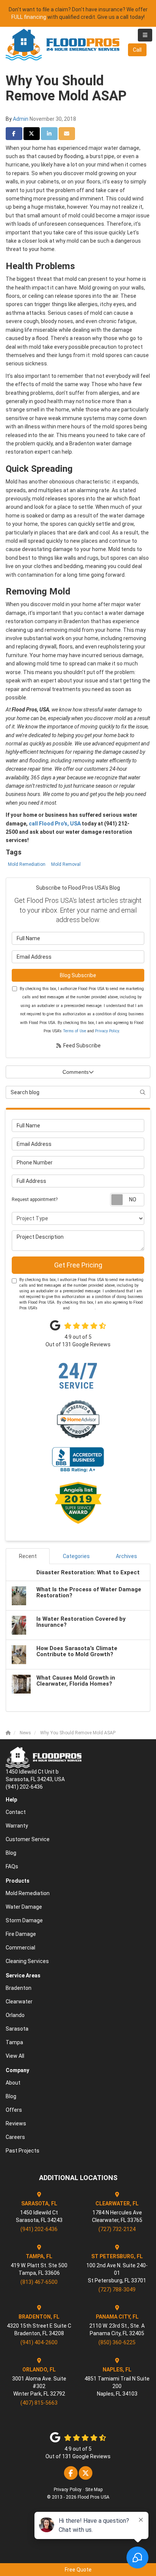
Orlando (15, 2015)
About (13, 2083)
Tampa (14, 2042)
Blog (11, 1853)
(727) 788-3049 (117, 2290)
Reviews (16, 2123)
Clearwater (19, 2002)
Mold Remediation (27, 864)
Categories (76, 1556)
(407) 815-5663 (39, 2403)
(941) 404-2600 (39, 2342)
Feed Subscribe (81, 1045)
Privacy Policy (107, 1031)
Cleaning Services (27, 1961)
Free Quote (78, 2570)
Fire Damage (21, 1934)
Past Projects (23, 2151)
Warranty (17, 1826)
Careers (15, 2137)
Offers (14, 2110)
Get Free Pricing (78, 1265)
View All (15, 2056)
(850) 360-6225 (117, 2342)
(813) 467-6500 (39, 2282)
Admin (21, 119)
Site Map (94, 2490)
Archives (126, 1556)
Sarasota (17, 2029)
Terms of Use (74, 1031)
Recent (28, 1556)
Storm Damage (24, 1920)
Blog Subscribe (78, 975)
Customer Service (28, 1839)
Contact (16, 1812)
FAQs (12, 1866)
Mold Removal (66, 864)
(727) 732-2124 (117, 2229)
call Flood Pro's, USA (55, 824)
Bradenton (19, 1988)
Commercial (20, 1948)
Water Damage (24, 1907)
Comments (76, 1072)
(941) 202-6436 (39, 2229)
